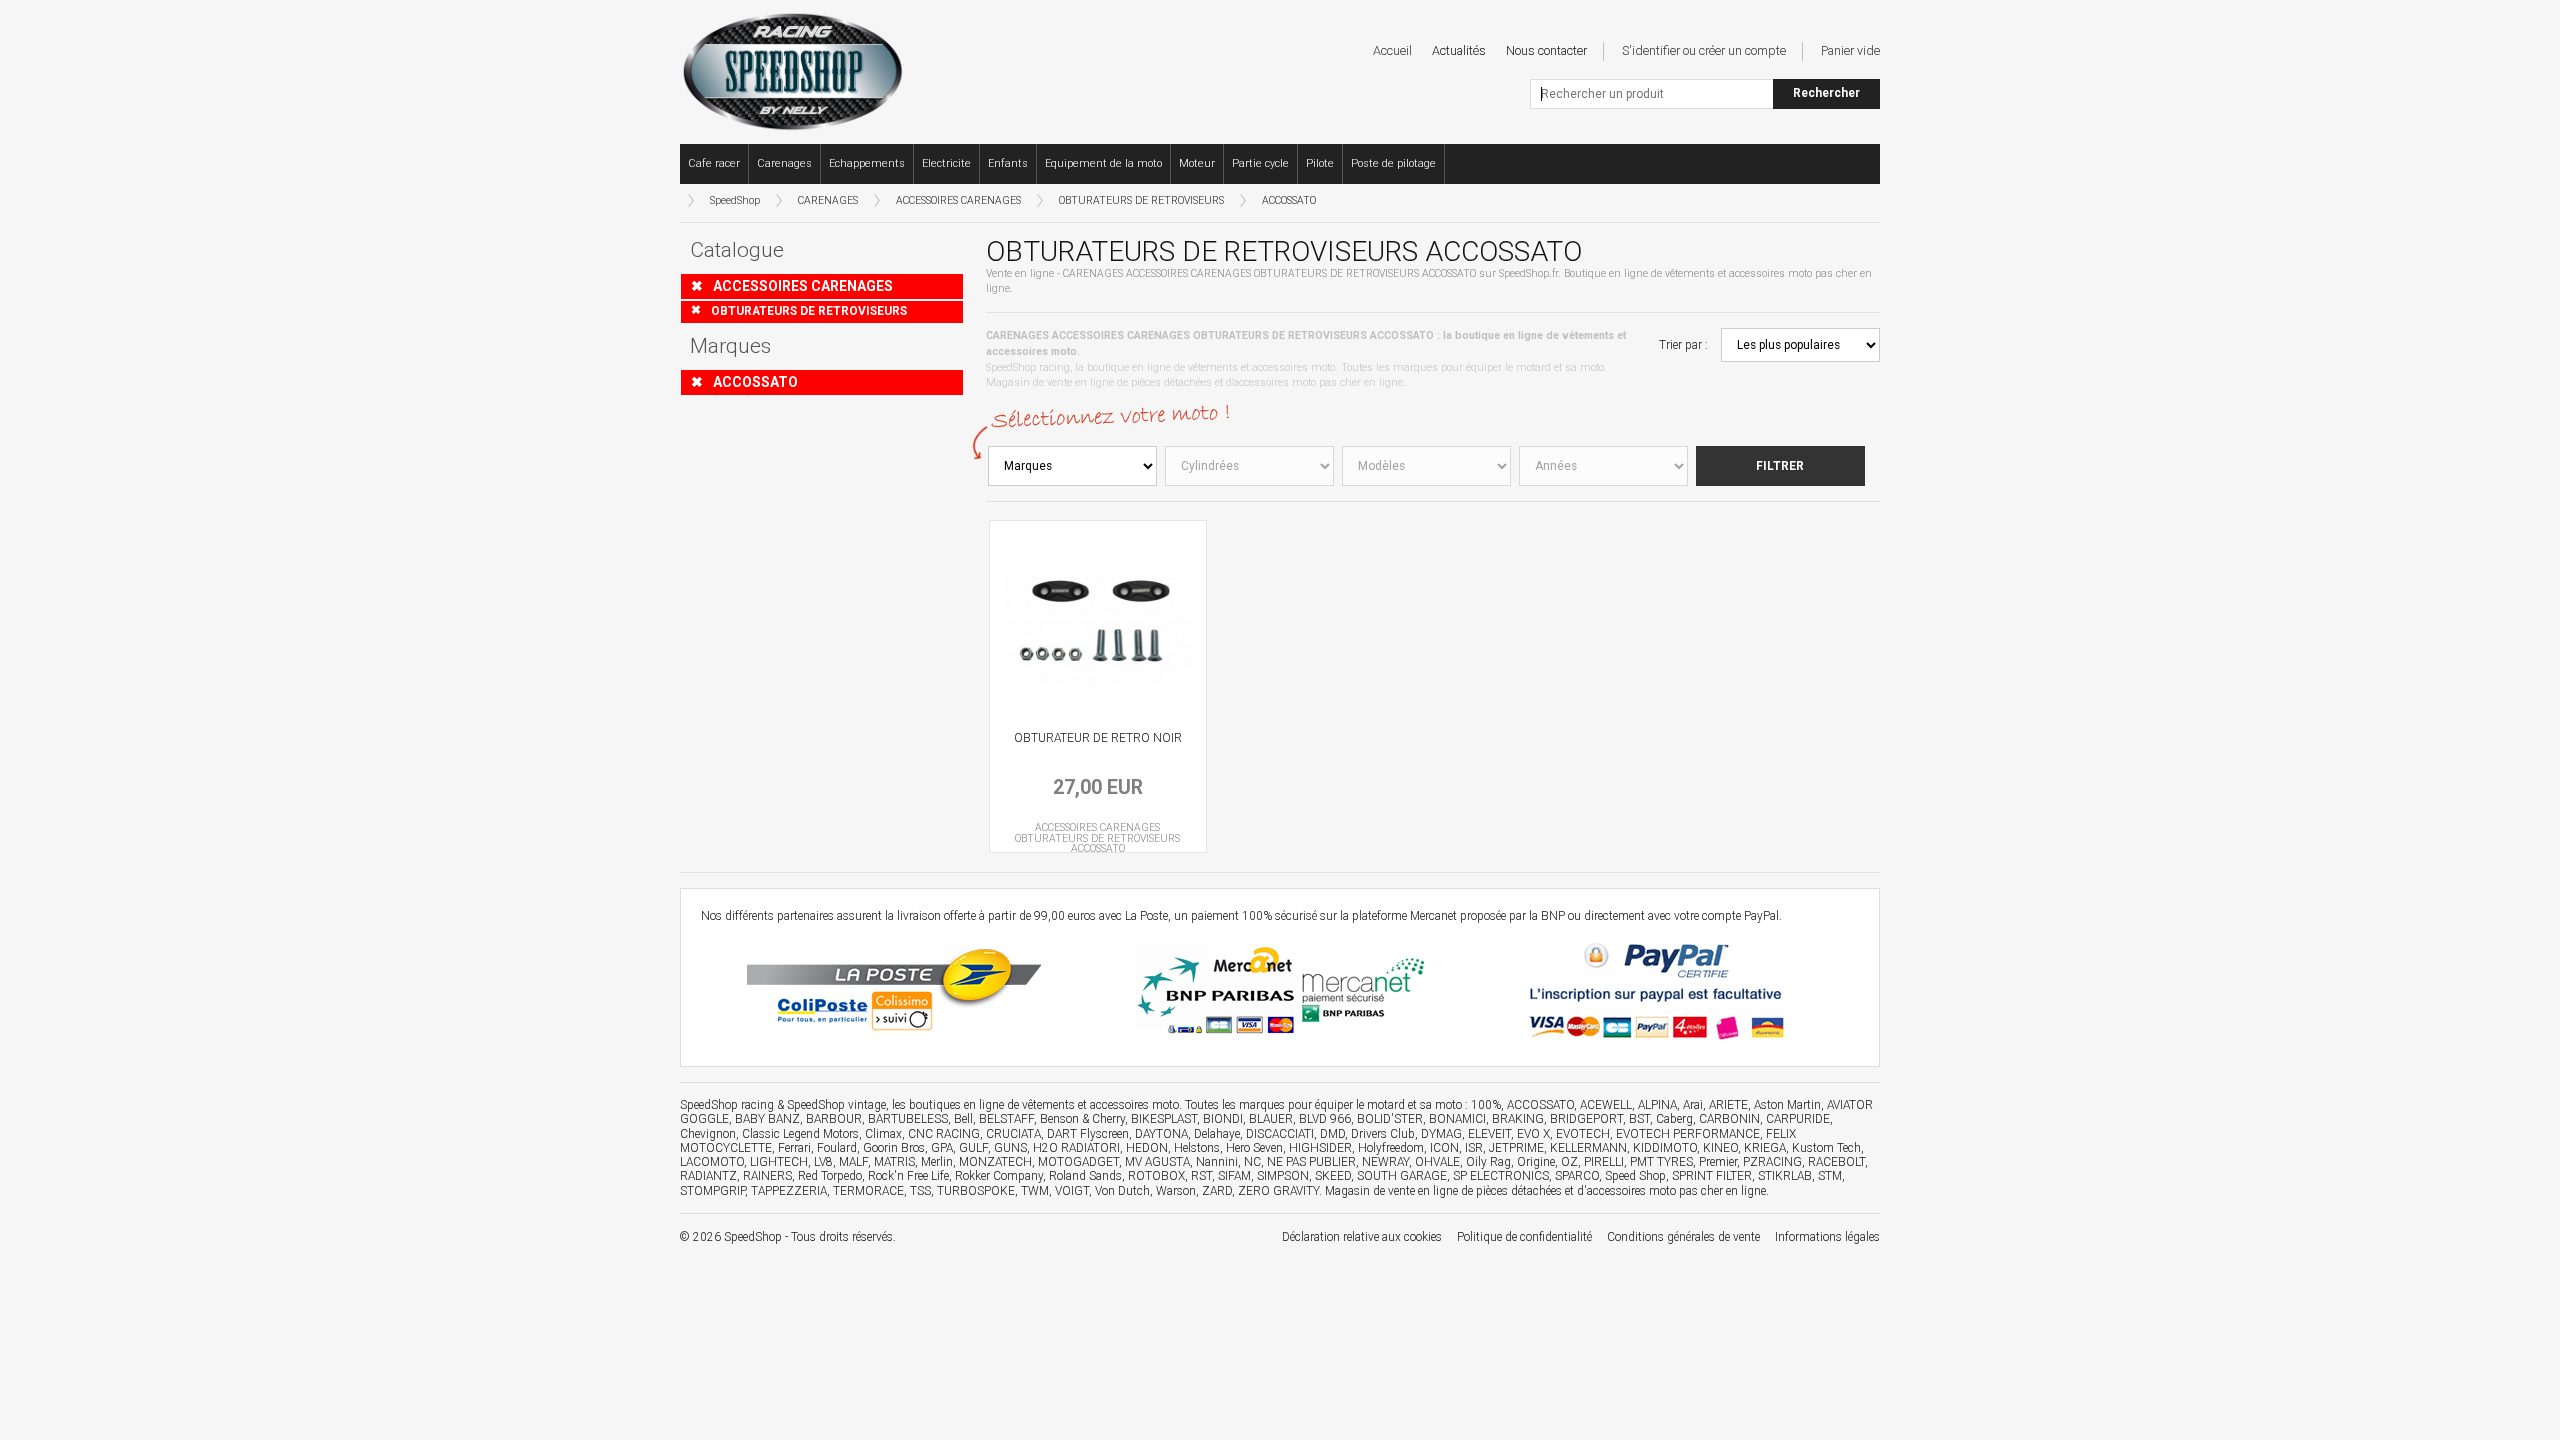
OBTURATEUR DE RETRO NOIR (1098, 738)
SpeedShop (735, 200)
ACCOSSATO (1289, 200)
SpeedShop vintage (836, 1105)
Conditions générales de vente (1683, 1237)
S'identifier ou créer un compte (1704, 50)
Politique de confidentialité (1524, 1237)
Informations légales (1827, 1237)
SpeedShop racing (727, 1105)
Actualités (1459, 50)
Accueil (1392, 50)
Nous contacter (1546, 50)
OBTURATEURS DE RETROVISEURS (1141, 200)
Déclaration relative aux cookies (1362, 1237)
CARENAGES (828, 200)
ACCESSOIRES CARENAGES (958, 200)
